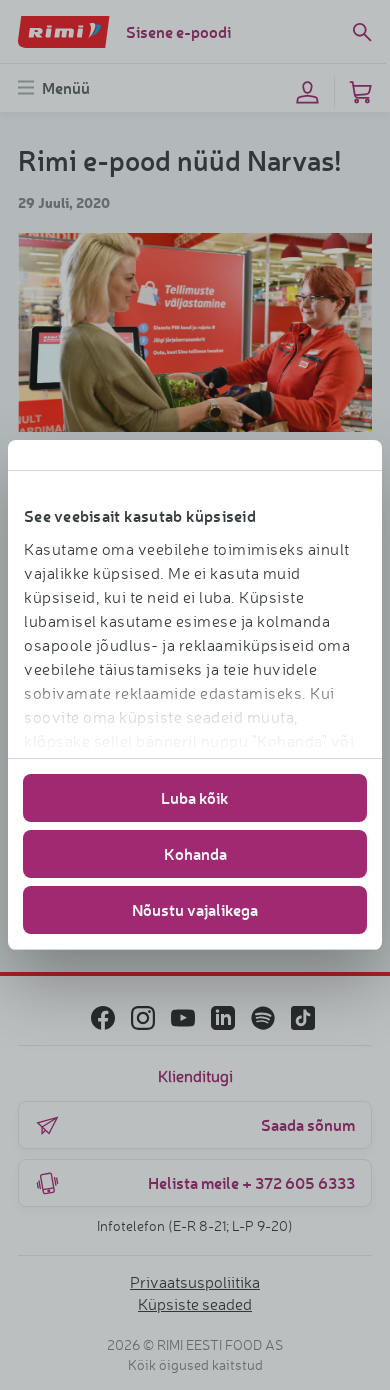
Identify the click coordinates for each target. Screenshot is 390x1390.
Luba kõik (195, 797)
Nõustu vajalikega (195, 909)
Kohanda (195, 853)
